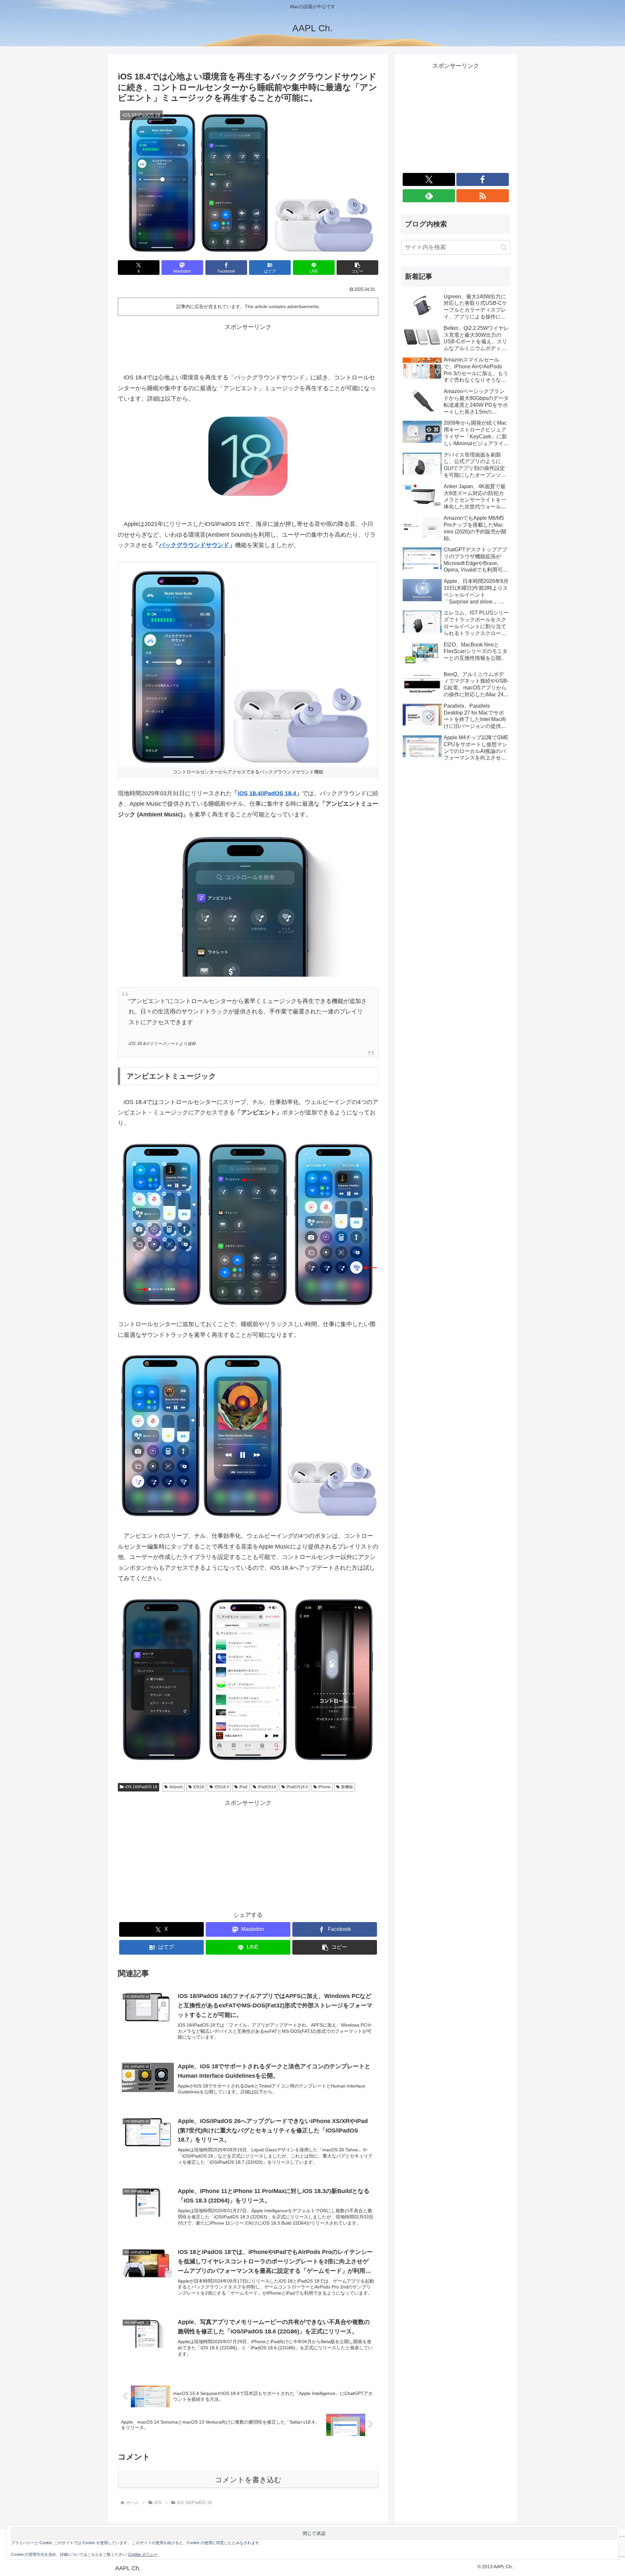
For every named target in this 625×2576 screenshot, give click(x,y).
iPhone (324, 1787)
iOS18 (199, 1787)
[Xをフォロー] (429, 179)
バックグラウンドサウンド (194, 545)
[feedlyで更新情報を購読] (429, 196)
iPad (243, 1787)
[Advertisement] (248, 347)
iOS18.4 (222, 1787)
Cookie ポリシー (143, 2555)
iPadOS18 (267, 1787)
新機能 (347, 1787)
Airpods (176, 1787)
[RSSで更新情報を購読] (483, 196)
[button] (357, 268)
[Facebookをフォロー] (483, 179)
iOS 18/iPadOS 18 (141, 1787)
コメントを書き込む (248, 2480)
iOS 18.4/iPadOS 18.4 (267, 793)
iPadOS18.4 (297, 1787)
